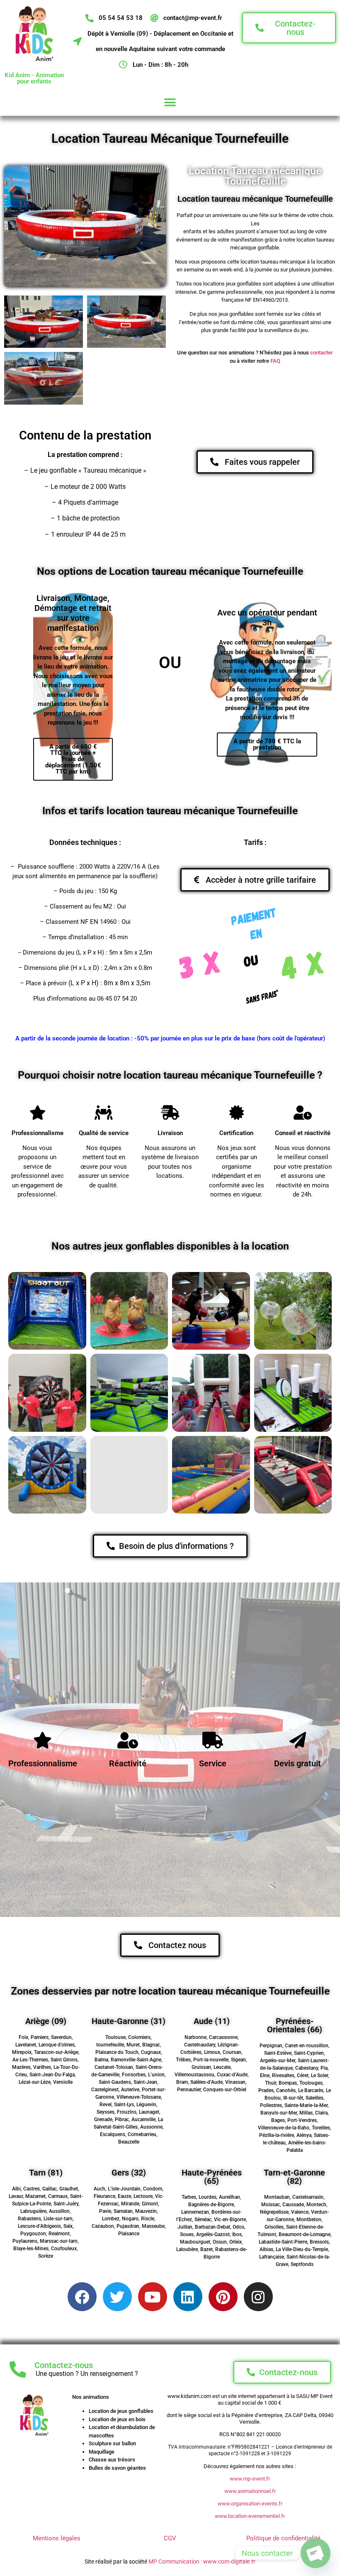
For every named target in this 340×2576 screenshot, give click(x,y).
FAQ (275, 361)
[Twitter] (117, 2297)
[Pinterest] (223, 2297)
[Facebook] (82, 2297)
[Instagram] (258, 2297)
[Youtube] (153, 2297)
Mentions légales (57, 2538)
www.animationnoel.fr (250, 2491)
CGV (170, 2538)
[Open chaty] (316, 2553)
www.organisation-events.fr (250, 2504)
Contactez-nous (64, 2365)
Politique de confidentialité (283, 2538)
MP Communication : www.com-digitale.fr (202, 2561)
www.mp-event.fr (250, 2479)
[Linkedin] (188, 2297)
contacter (322, 353)
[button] (170, 102)
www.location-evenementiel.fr (250, 2516)
